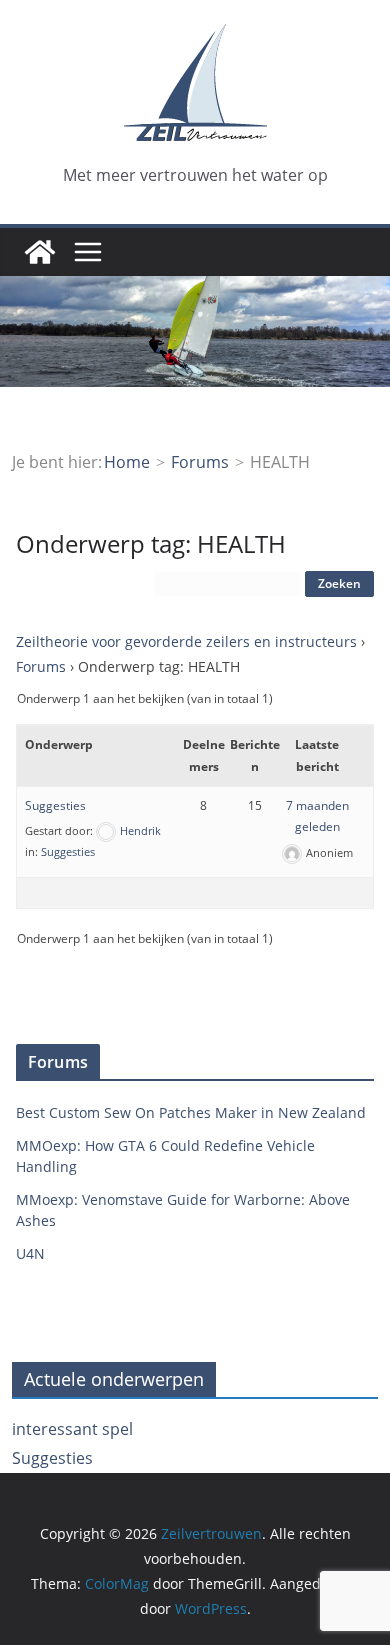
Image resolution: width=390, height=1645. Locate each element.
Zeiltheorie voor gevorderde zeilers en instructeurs (186, 641)
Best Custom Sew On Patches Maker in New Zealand (191, 1112)
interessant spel (72, 1429)
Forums (41, 666)
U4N (30, 1253)
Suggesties (55, 805)
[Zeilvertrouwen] (40, 252)
